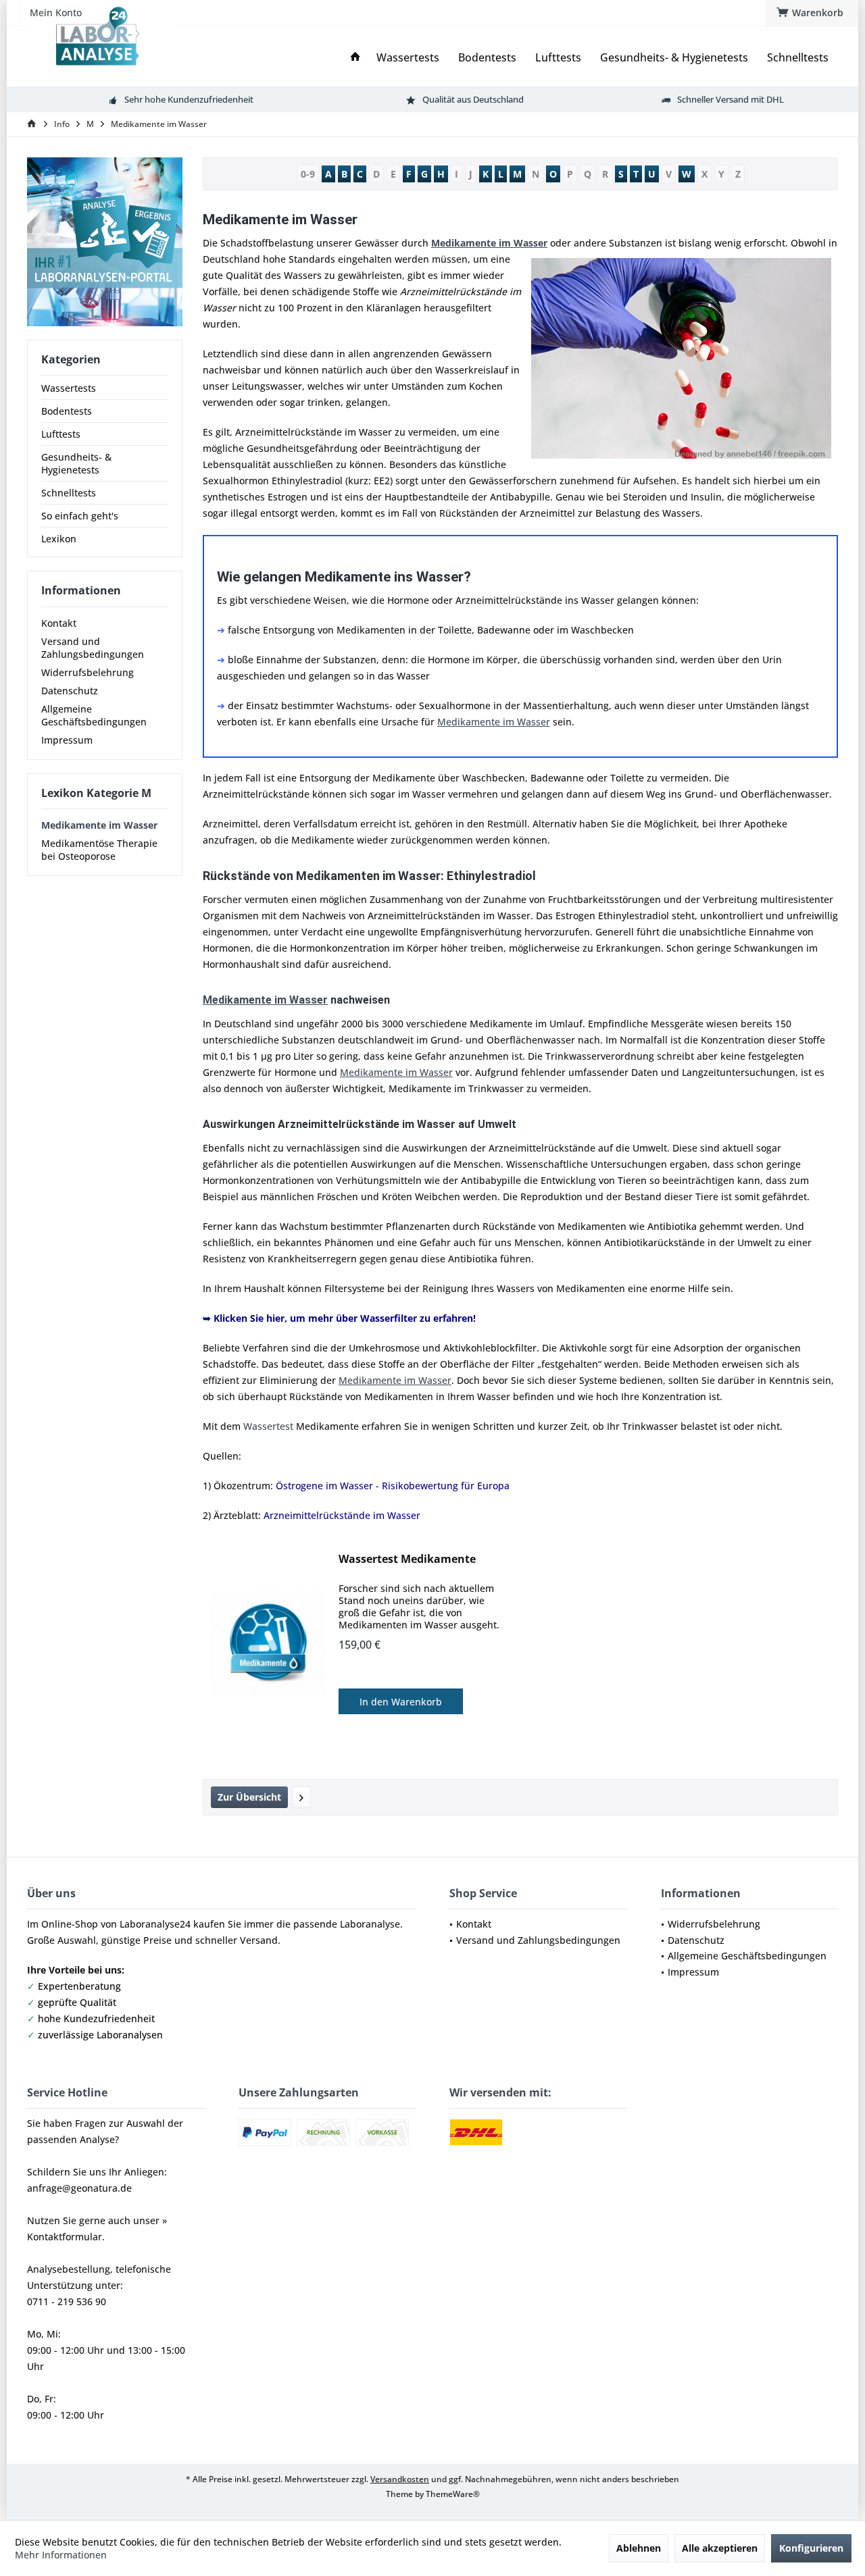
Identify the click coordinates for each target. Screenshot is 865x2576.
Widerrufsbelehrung (88, 672)
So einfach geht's (80, 516)
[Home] (355, 58)
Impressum (67, 740)
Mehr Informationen (61, 2555)
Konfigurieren (811, 2548)
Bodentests (67, 411)
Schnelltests (69, 493)
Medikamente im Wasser (99, 825)
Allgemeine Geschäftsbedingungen (94, 715)
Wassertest (268, 1426)
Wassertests (69, 388)
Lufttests (61, 434)
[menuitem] (812, 13)
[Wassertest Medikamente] (268, 1643)
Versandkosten (400, 2479)
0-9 (308, 174)
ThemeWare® (453, 2494)
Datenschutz (70, 691)
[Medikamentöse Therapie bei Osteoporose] (301, 1797)
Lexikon (59, 539)
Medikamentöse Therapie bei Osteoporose (99, 850)
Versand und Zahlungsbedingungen (93, 648)
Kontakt (59, 623)
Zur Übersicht (249, 1797)
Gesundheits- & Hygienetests (76, 463)
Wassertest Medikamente (407, 1559)
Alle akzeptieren (720, 2548)
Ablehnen (639, 2548)
